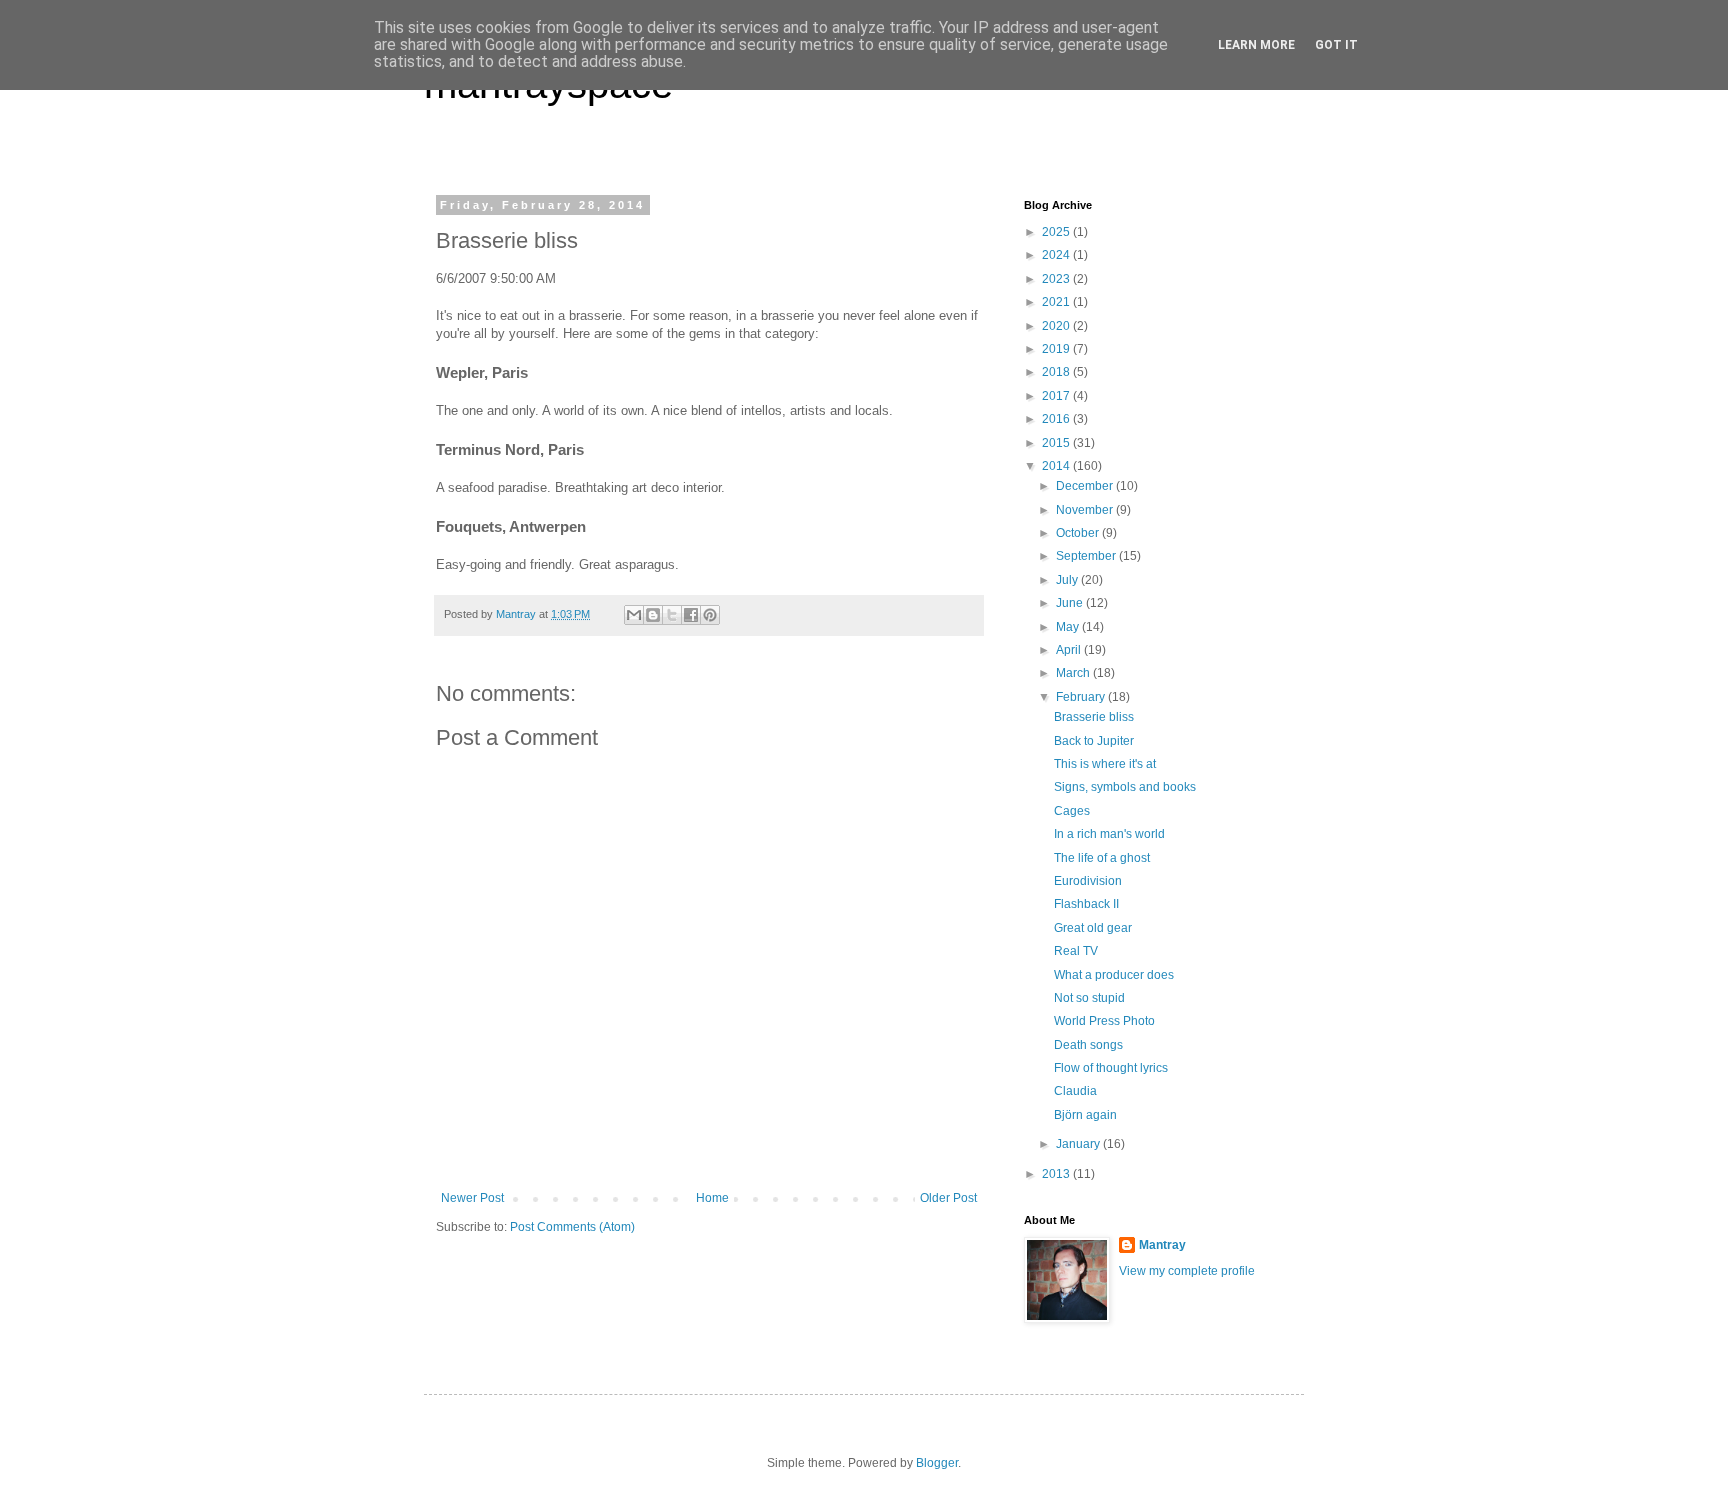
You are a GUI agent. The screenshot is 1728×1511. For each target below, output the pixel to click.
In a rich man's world (1109, 834)
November (1086, 510)
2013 (1057, 1174)
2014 (1057, 466)
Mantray (1162, 1245)
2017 (1057, 396)
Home (712, 1198)
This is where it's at (1105, 764)
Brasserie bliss (1094, 717)
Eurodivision (1088, 881)
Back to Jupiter (1094, 741)
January (1079, 1144)
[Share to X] (672, 615)
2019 (1057, 349)
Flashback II (1086, 904)
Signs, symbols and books (1125, 787)
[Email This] (634, 615)
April (1070, 650)
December (1086, 486)
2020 (1057, 326)
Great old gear (1093, 928)
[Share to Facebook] (691, 615)
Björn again (1085, 1115)
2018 (1057, 372)
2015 (1057, 443)
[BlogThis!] (653, 615)
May (1069, 627)
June (1071, 603)
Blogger (937, 1463)
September (1087, 556)
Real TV (1076, 951)
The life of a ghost (1102, 858)
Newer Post (472, 1198)
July (1068, 580)
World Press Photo (1104, 1021)
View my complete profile (1187, 1271)
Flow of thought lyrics (1111, 1068)
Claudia (1075, 1091)
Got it (1336, 45)
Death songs (1088, 1045)
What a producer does (1114, 975)
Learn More (1256, 45)
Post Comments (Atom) (572, 1227)
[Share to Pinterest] (710, 615)
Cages (1072, 811)
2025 (1057, 232)
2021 (1057, 302)
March (1074, 673)
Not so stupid (1089, 998)
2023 (1057, 279)
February (1082, 697)
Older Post (948, 1198)
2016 (1057, 419)
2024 (1057, 255)
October (1079, 533)
